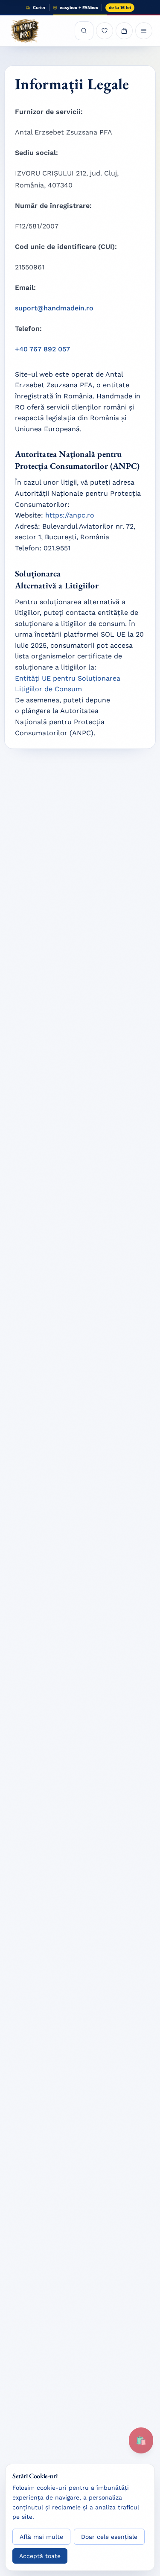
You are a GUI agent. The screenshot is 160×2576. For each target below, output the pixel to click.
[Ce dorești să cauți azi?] (84, 31)
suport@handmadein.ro (54, 308)
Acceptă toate (40, 2556)
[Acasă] (25, 31)
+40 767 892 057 (42, 349)
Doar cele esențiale (109, 2537)
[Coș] (124, 31)
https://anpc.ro (70, 515)
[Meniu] (144, 31)
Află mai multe (41, 2537)
